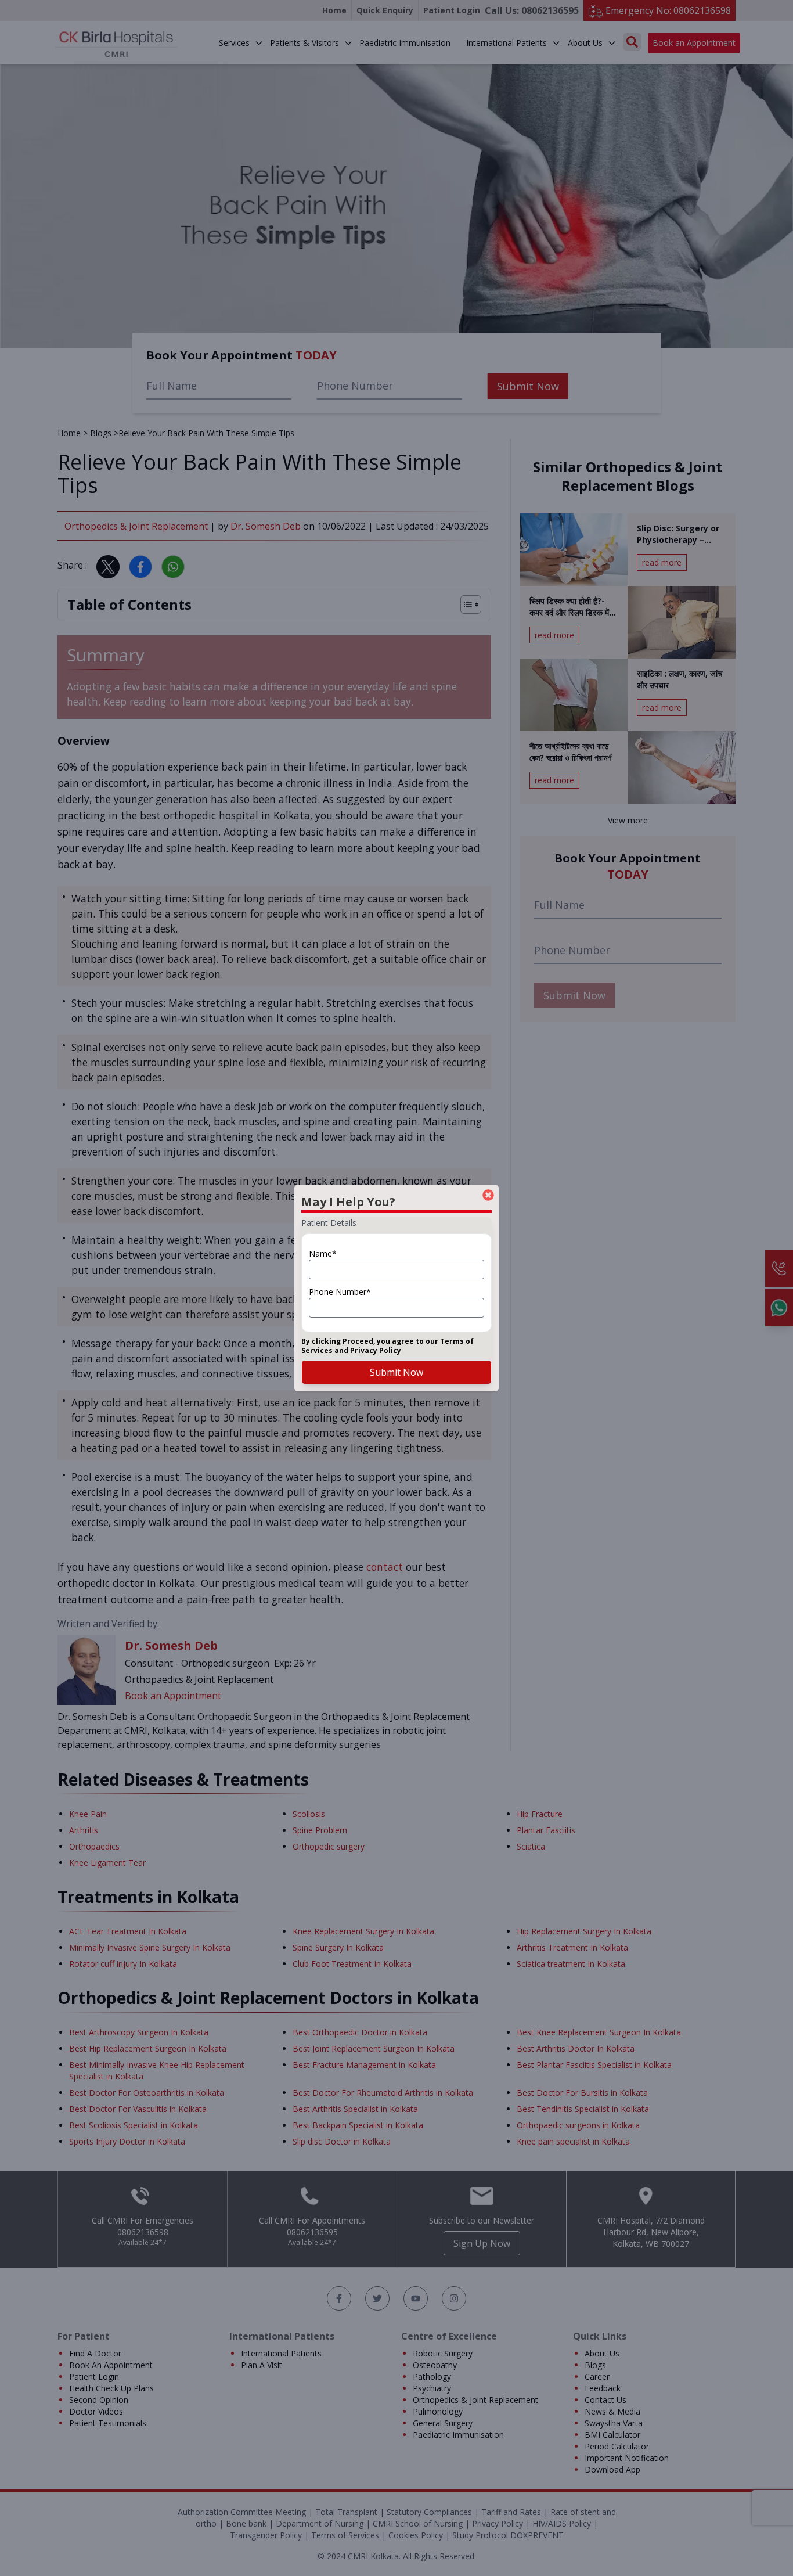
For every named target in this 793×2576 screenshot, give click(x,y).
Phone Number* (340, 1292)
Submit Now (396, 1372)
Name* (323, 1253)
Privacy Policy (376, 1350)
